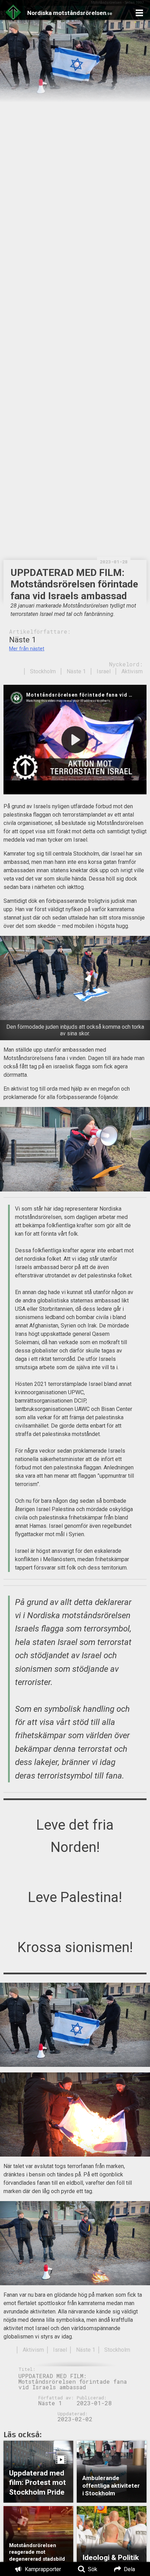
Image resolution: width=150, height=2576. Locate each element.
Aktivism (132, 671)
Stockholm (43, 671)
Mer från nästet (27, 649)
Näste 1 (76, 671)
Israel (104, 671)
